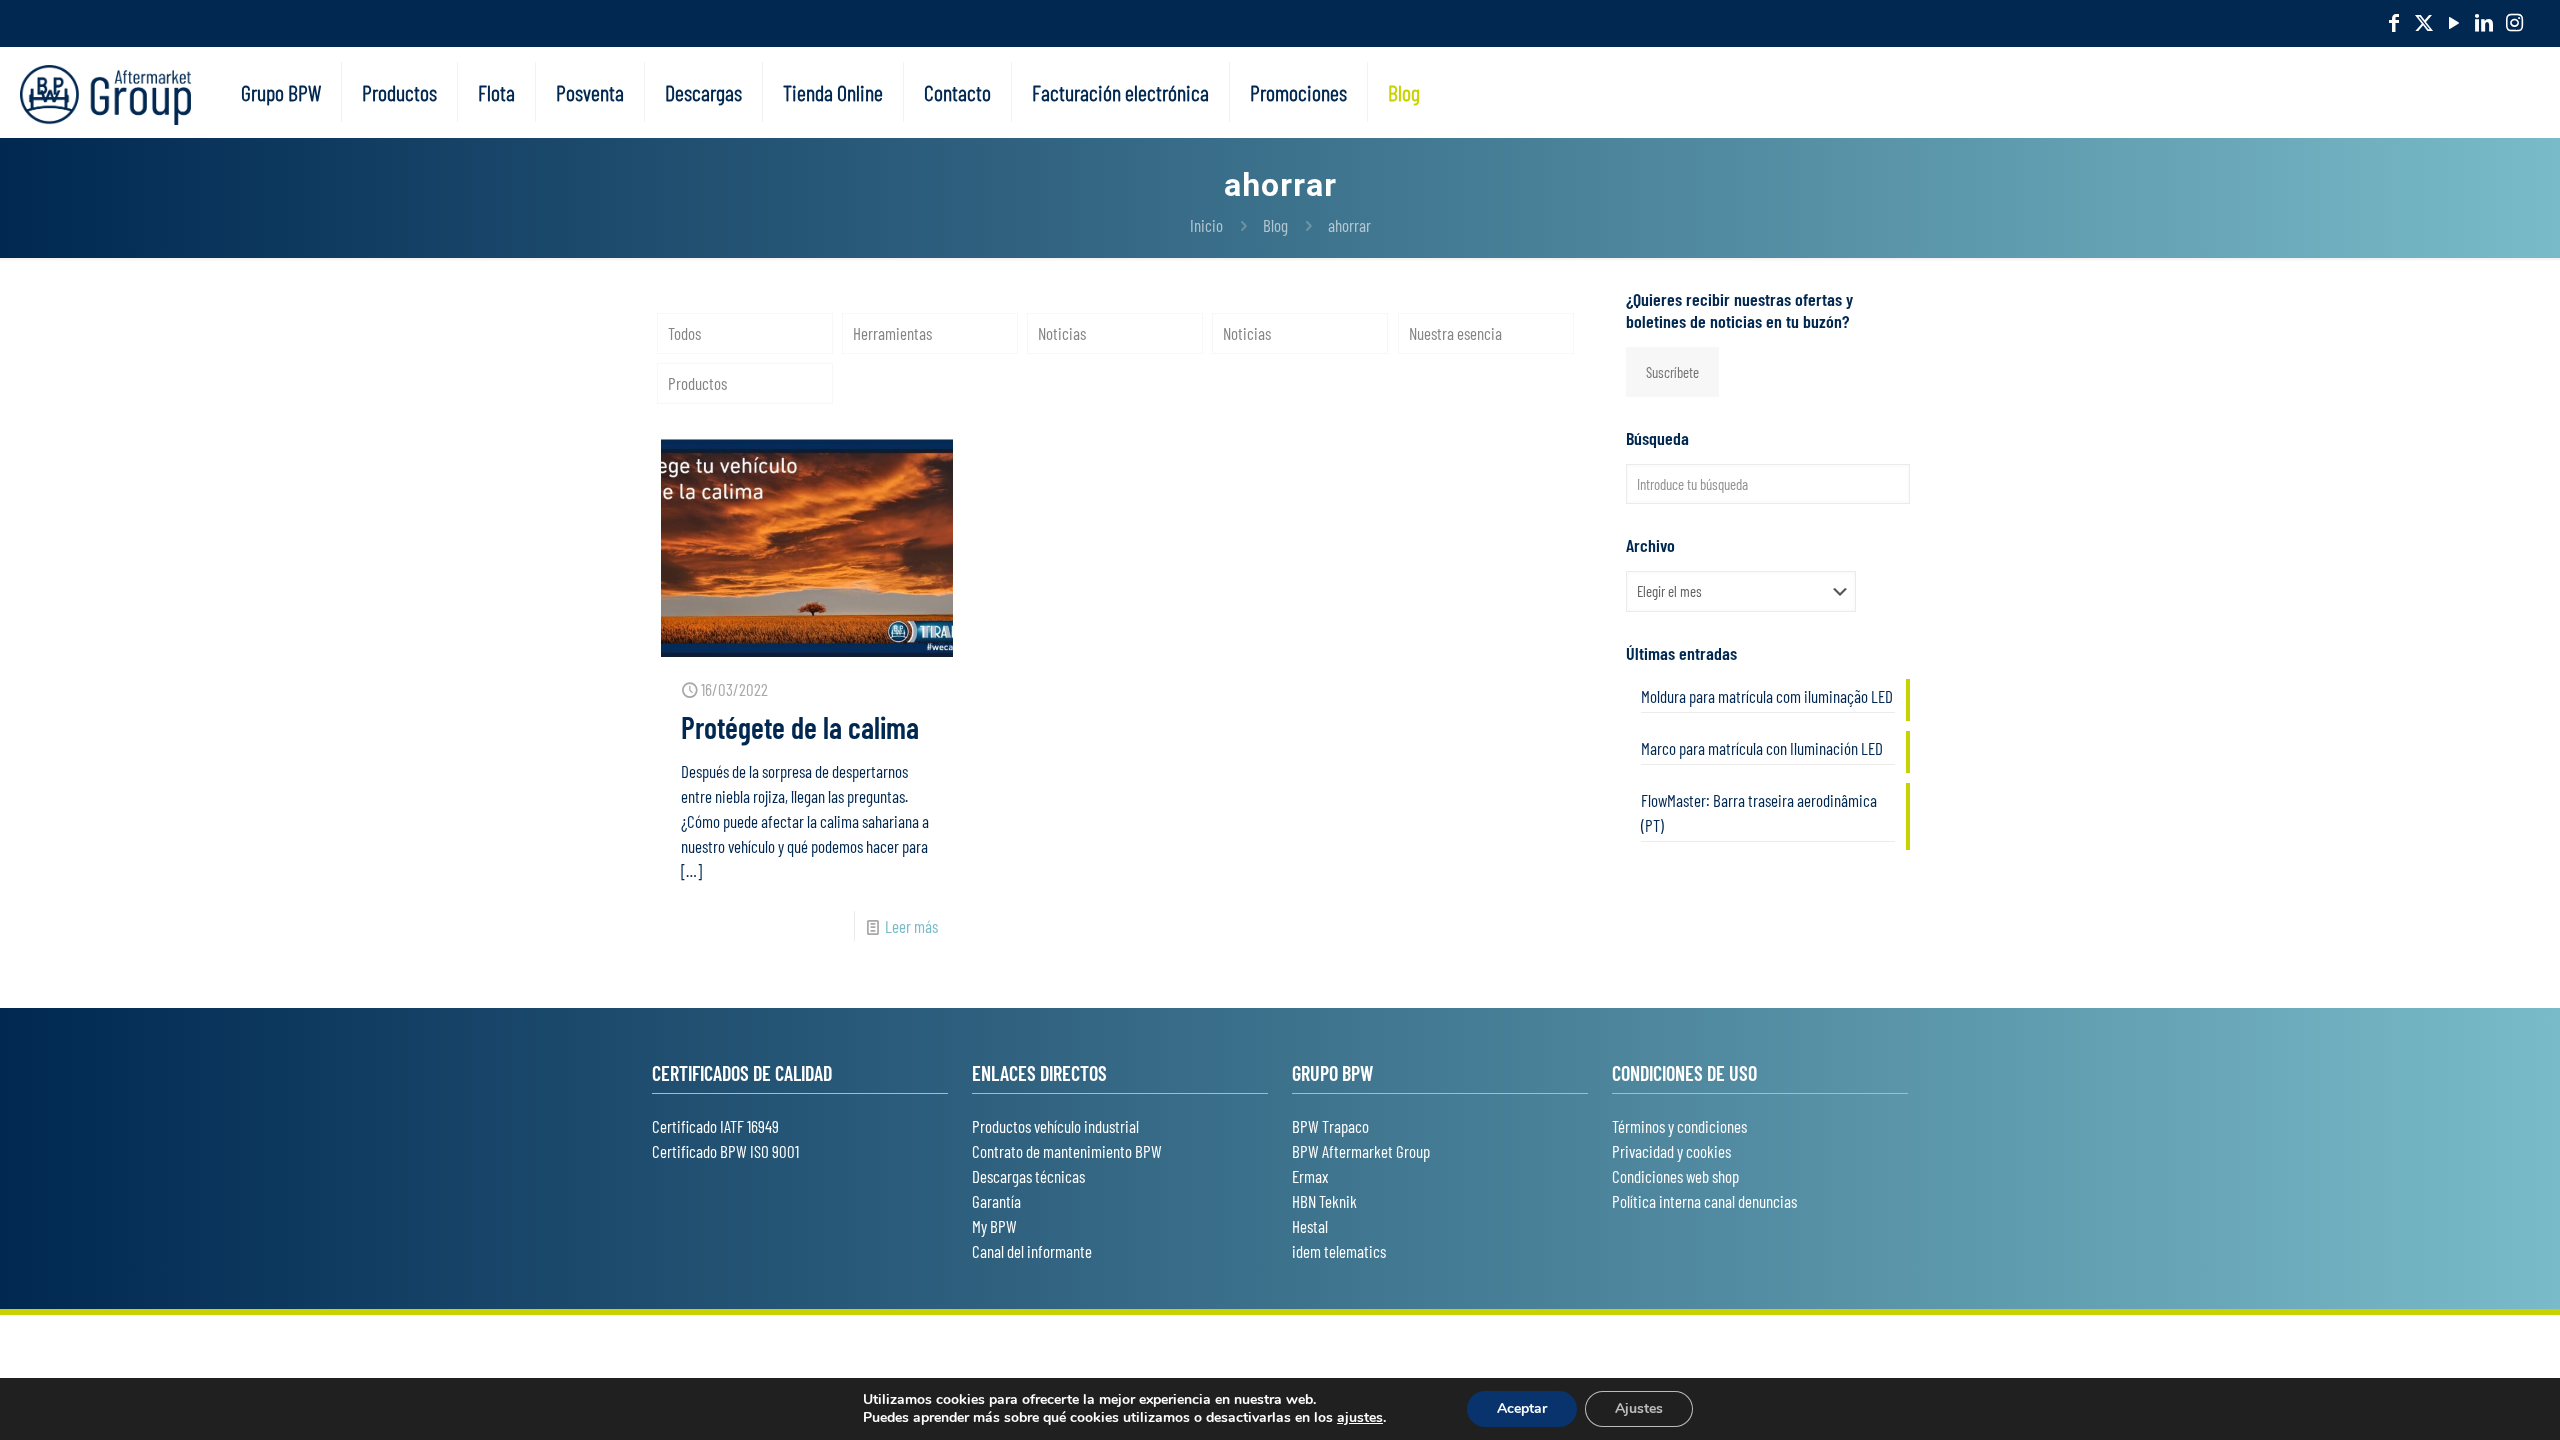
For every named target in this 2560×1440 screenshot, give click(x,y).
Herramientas (892, 333)
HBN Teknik (1324, 1201)
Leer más (911, 926)
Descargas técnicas (1028, 1176)
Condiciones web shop (1675, 1176)
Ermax (1310, 1176)
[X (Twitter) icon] (2424, 22)
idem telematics (1339, 1251)
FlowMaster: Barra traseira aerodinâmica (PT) (1759, 812)
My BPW (994, 1226)
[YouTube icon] (2454, 22)
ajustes (1360, 1418)
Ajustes (1639, 1408)
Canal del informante (1032, 1251)
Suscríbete (1672, 372)
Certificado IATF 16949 (715, 1126)
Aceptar (1522, 1408)
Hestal (1310, 1226)
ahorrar (1349, 225)
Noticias (1062, 333)
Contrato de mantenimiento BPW (1067, 1151)
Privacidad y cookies (1671, 1151)
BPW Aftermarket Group (1361, 1151)
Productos (697, 383)
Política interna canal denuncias (1704, 1201)
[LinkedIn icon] (2484, 22)
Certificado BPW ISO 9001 (725, 1151)
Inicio (1206, 225)
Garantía (996, 1201)
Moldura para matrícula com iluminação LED (1767, 696)
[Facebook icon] (2394, 22)
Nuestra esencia (1455, 333)
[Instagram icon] (2514, 22)
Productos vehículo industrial (1055, 1126)
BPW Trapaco (1330, 1126)
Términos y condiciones (1679, 1126)
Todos (684, 333)
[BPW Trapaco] (105, 92)
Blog (1275, 225)
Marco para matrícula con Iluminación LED (1762, 748)
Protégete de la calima (800, 727)
